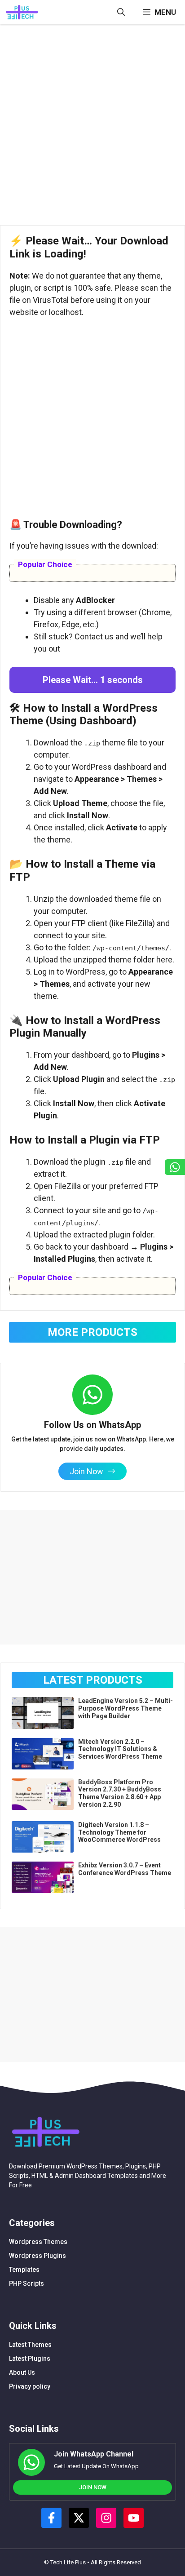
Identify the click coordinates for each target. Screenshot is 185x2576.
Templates (24, 2270)
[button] (121, 12)
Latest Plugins (30, 2359)
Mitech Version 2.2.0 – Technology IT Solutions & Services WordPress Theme (120, 1749)
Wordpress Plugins (37, 2256)
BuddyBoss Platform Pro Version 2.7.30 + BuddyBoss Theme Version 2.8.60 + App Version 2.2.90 (120, 1793)
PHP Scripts (26, 2283)
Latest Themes (30, 2345)
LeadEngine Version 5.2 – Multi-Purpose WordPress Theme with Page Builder (126, 1708)
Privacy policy (30, 2386)
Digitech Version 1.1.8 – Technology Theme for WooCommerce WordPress (119, 1832)
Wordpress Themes (38, 2242)
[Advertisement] (92, 128)
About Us (22, 2372)
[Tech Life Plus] (22, 12)
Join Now (93, 2487)
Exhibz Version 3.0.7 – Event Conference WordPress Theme (125, 1869)
